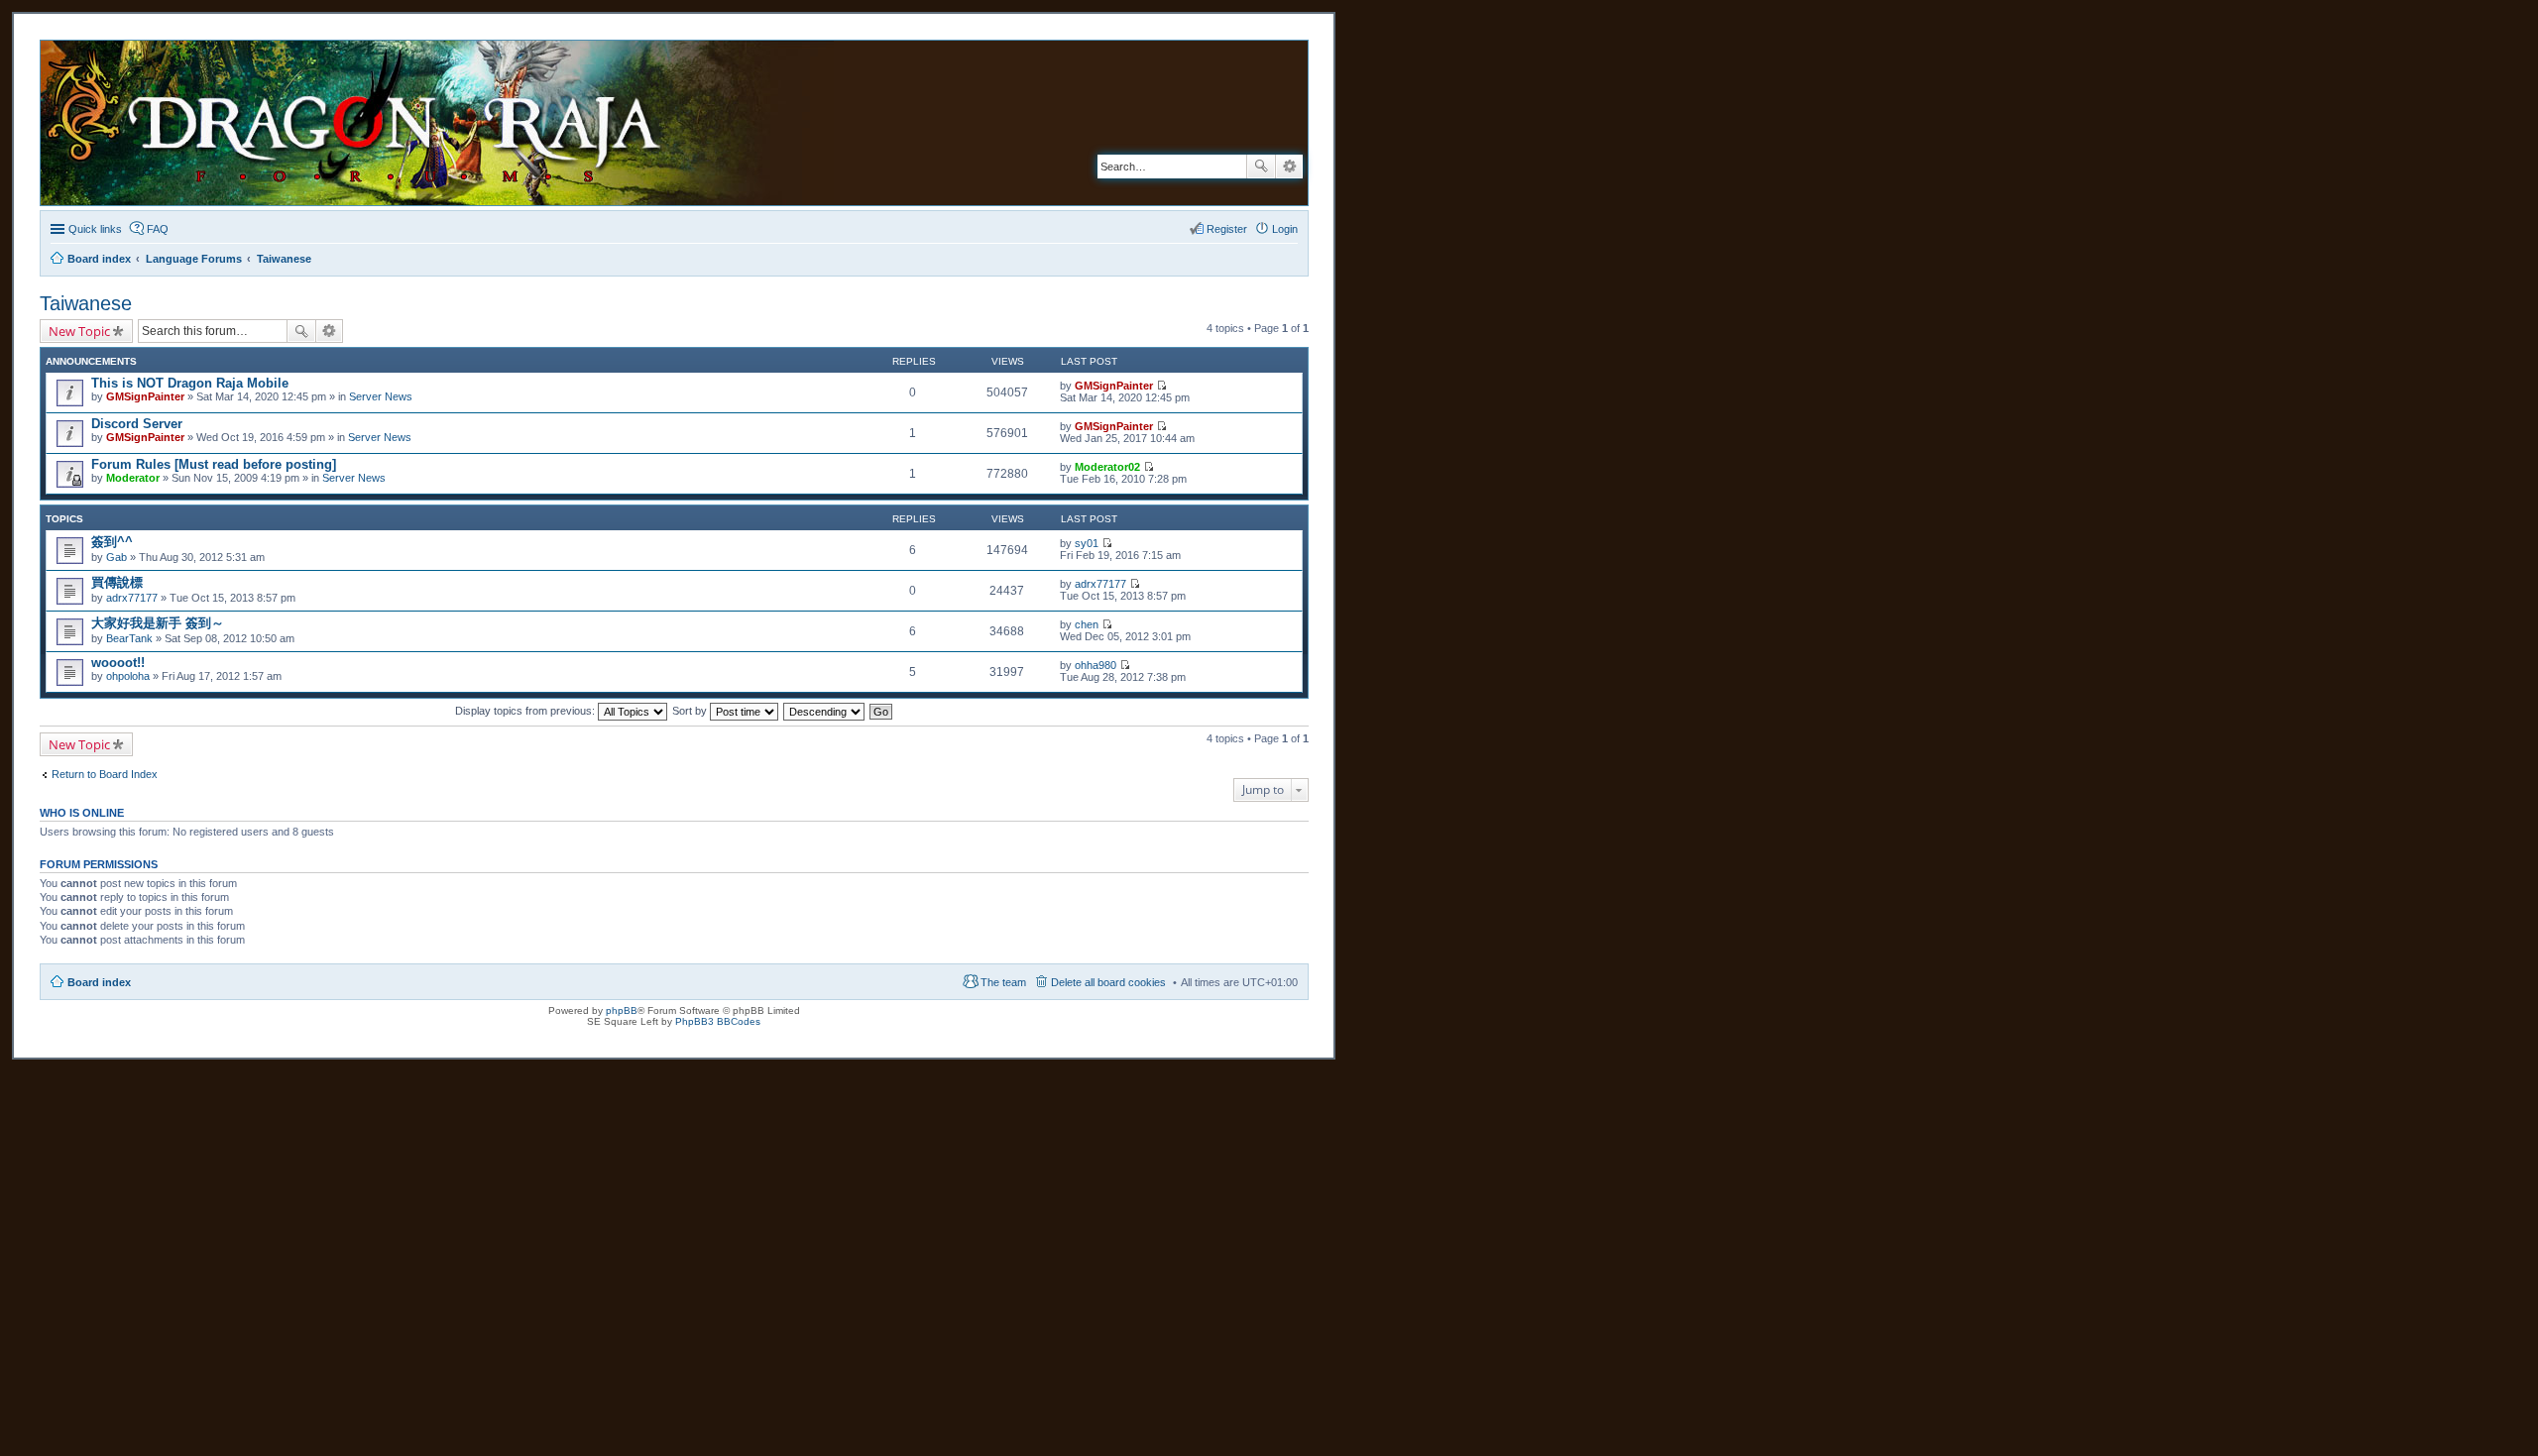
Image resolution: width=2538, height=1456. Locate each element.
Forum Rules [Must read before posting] (214, 464)
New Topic (79, 331)
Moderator (133, 478)
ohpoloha (128, 676)
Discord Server (137, 424)
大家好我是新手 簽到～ (158, 623)
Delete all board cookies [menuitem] (1108, 982)
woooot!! (118, 663)
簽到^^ (112, 542)
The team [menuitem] (1003, 982)
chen (1087, 624)
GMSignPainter (145, 396)
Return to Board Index (105, 774)
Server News (381, 396)
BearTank (129, 638)
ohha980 (1096, 665)
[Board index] (453, 123)
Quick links (95, 229)
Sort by (691, 711)
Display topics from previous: (526, 711)
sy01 (1087, 543)
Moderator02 (1107, 467)
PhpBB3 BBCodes (718, 1021)
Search (1261, 167)
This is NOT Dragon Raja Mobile (190, 383)
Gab (116, 557)
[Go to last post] (1161, 386)
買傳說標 (117, 582)
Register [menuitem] (1227, 229)
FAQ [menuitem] (158, 229)
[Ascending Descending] (825, 711)
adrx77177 (132, 598)
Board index (99, 982)
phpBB (622, 1010)
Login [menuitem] (1285, 229)
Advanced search (1289, 167)
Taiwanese (86, 303)
